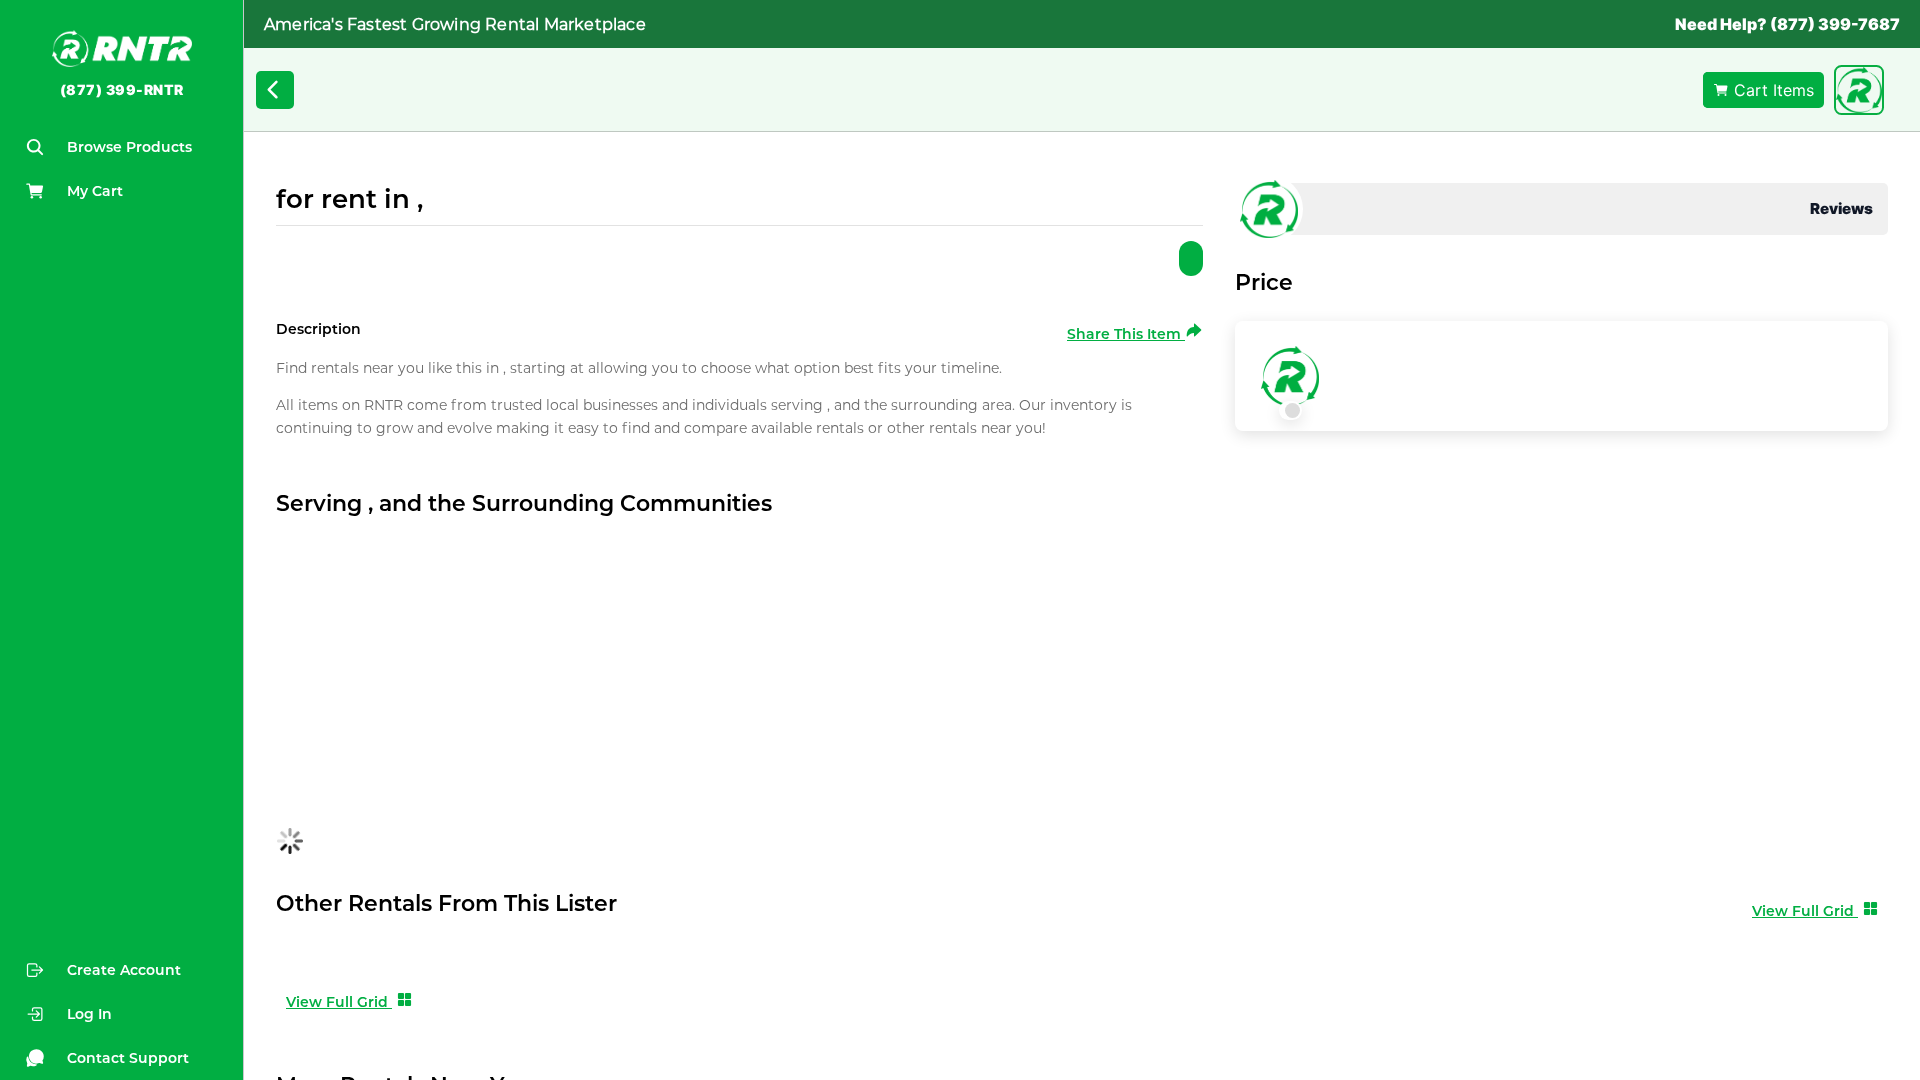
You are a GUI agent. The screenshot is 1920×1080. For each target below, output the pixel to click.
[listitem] (121, 1014)
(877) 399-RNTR (122, 89)
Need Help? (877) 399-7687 (1787, 24)
